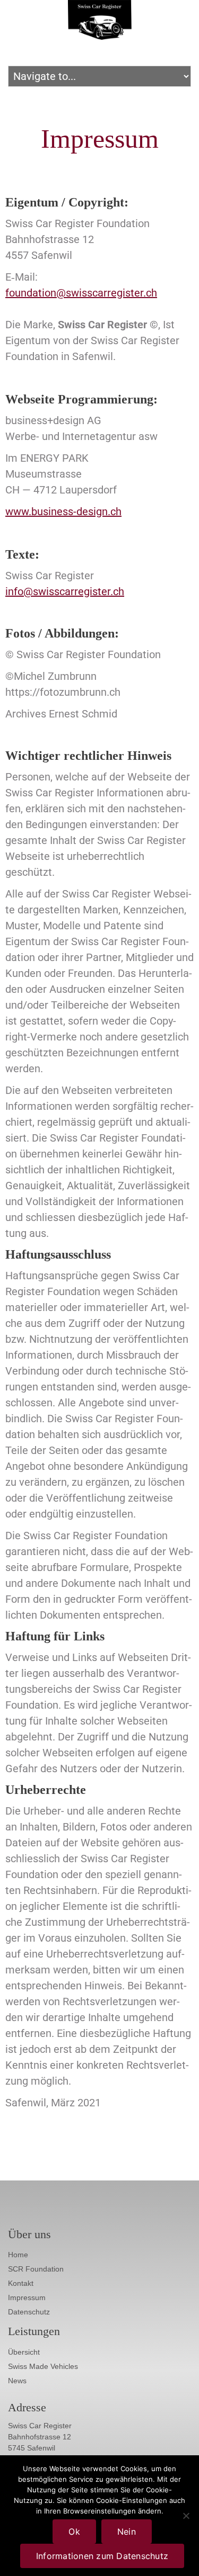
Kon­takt (21, 2283)
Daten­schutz (29, 2312)
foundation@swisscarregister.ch (81, 293)
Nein (127, 2532)
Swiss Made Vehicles (43, 2366)
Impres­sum (27, 2297)
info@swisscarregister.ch (65, 591)
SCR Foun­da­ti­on (36, 2269)
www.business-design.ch (63, 511)
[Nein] (186, 2516)
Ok (74, 2532)
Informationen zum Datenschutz (102, 2556)
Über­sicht (24, 2352)
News (17, 2381)
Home (18, 2255)
